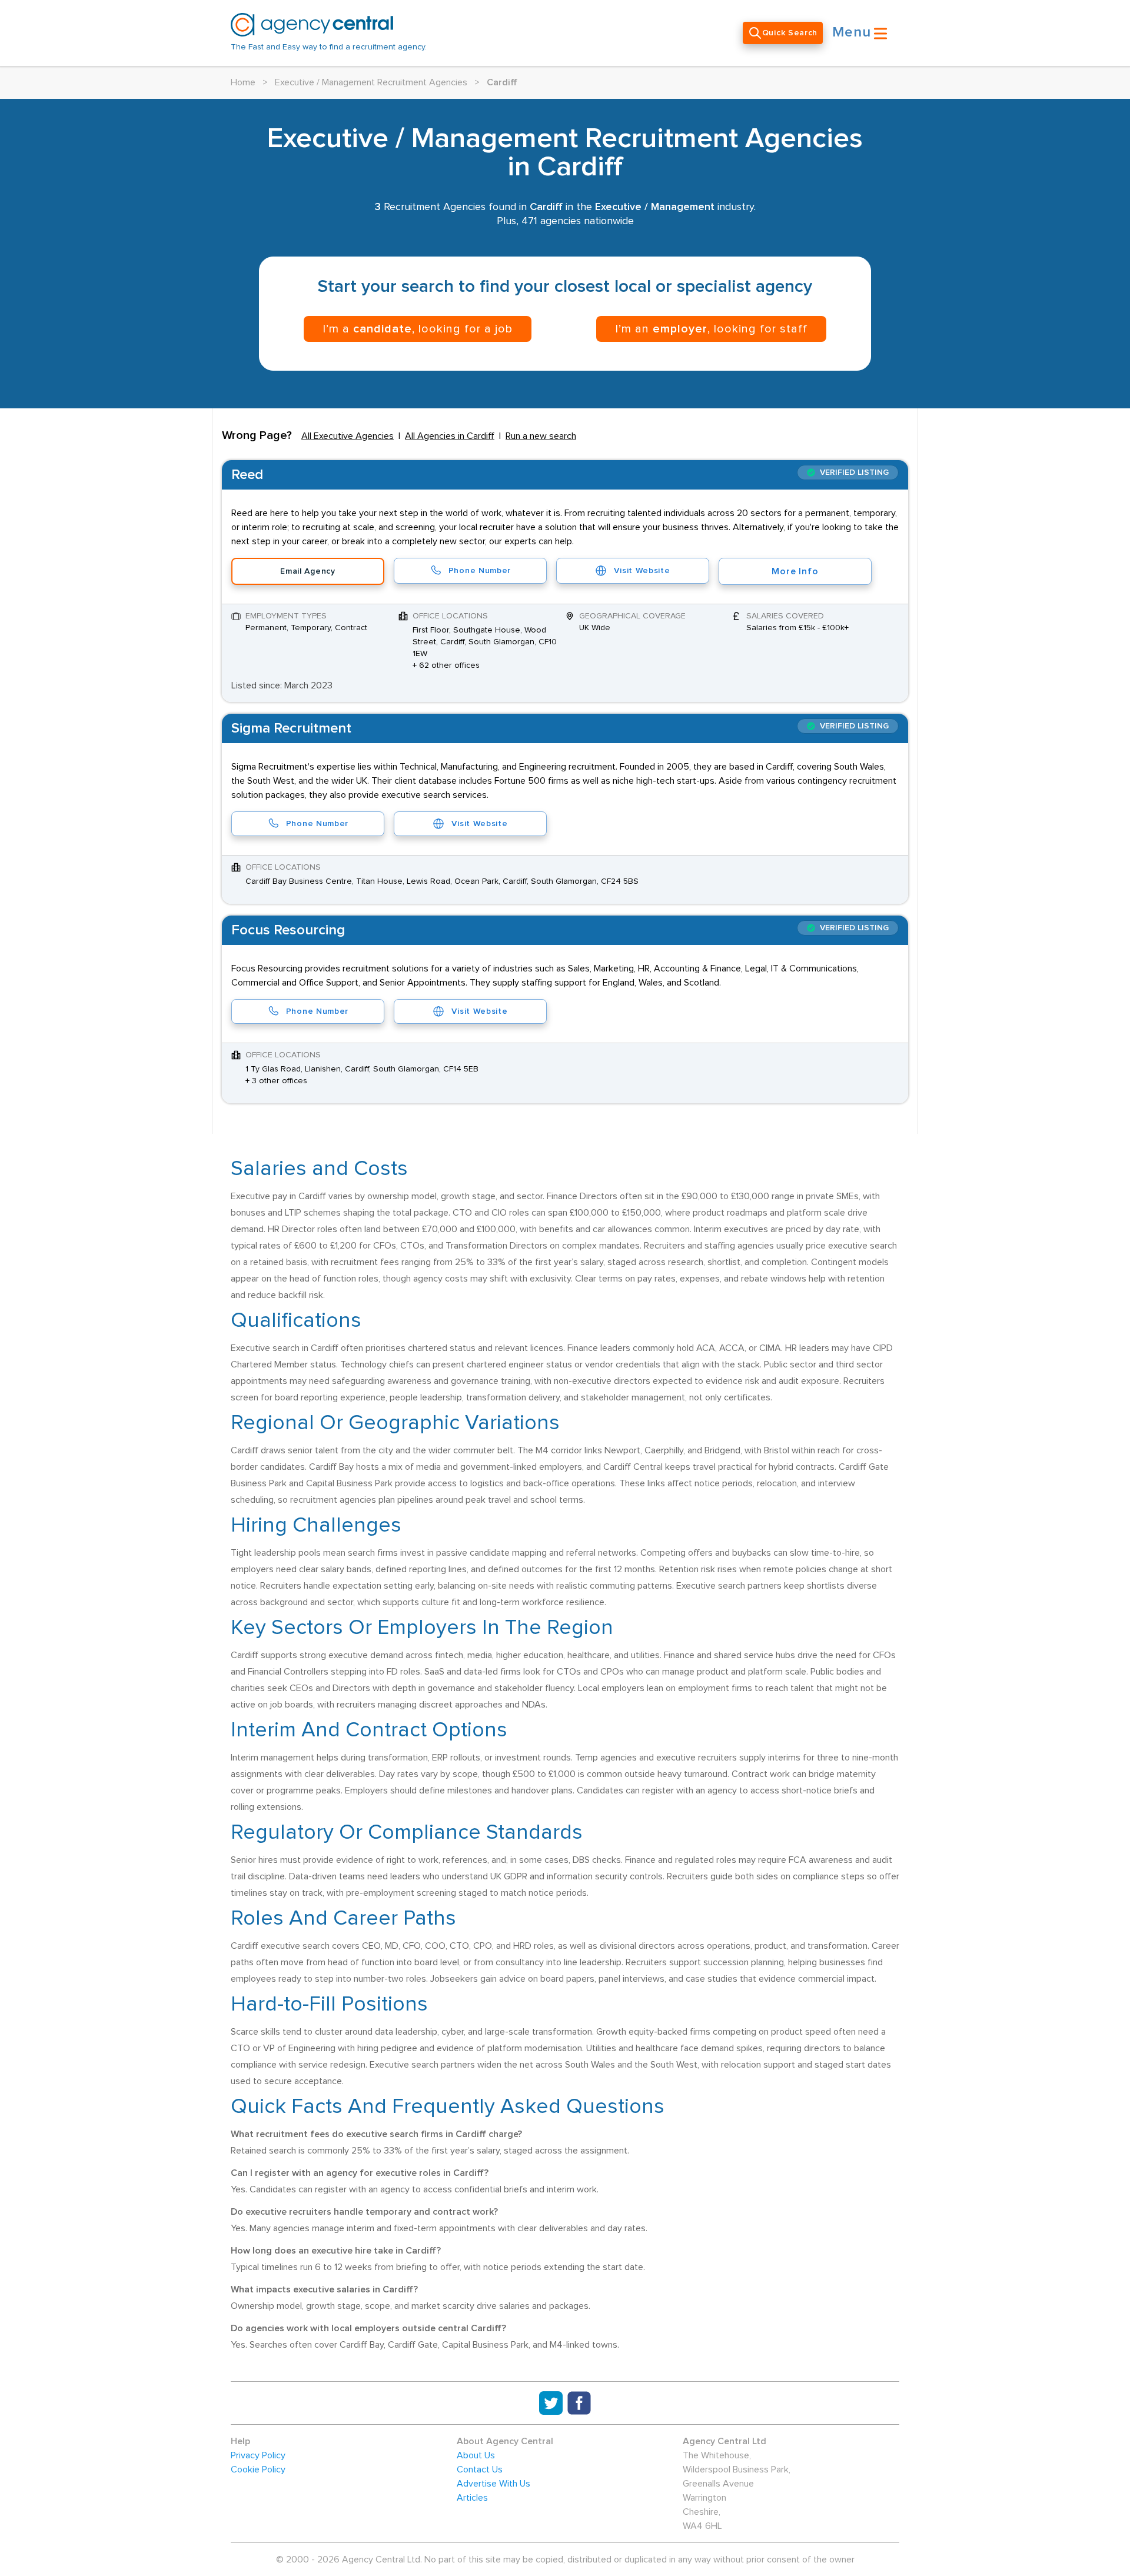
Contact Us (480, 2470)
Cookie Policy (258, 2470)
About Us (476, 2455)
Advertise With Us (493, 2484)
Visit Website (642, 571)
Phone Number (480, 571)
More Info (795, 571)
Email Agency (308, 571)
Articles (472, 2498)
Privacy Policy (258, 2455)
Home (243, 82)
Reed (247, 475)
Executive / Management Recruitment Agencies (371, 82)
